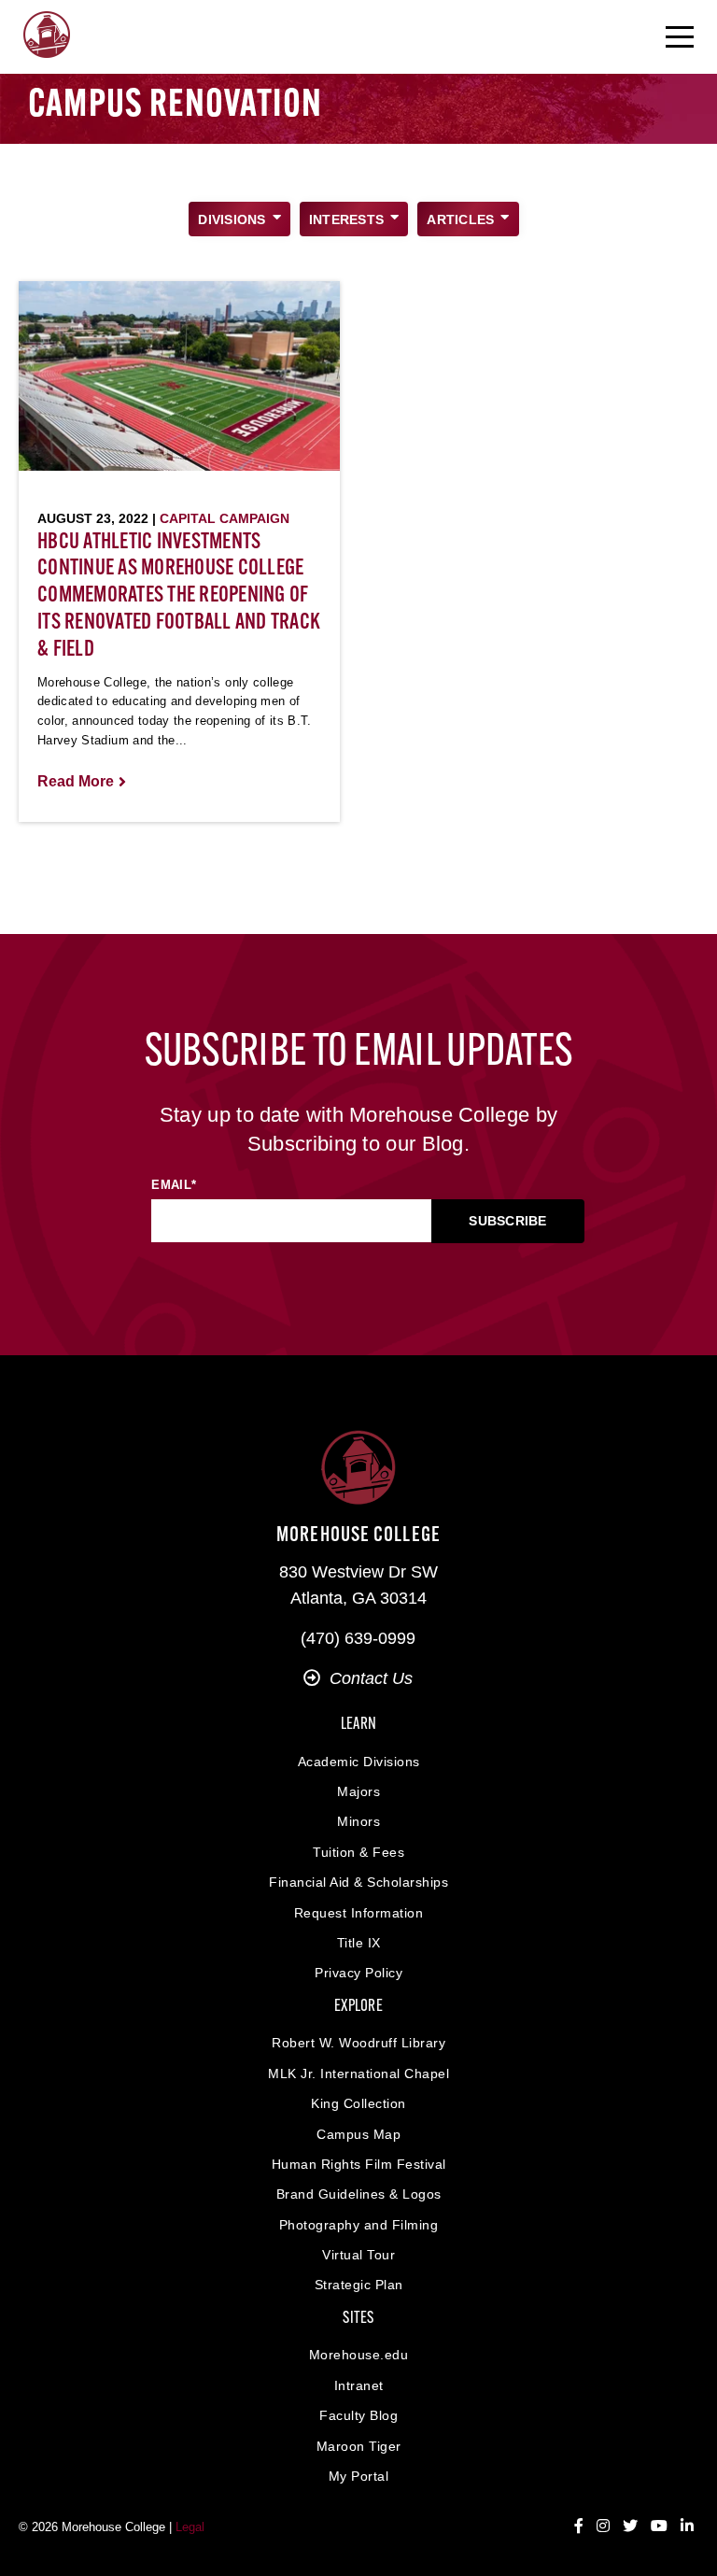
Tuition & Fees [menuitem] (358, 1852)
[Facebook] (579, 2526)
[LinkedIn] (687, 2526)
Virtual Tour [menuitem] (358, 2255)
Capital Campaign (225, 518)
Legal (190, 2527)
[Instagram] (603, 2526)
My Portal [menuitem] (359, 2476)
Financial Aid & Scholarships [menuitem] (358, 1882)
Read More (76, 781)
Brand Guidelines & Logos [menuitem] (359, 2194)
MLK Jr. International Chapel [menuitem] (358, 2074)
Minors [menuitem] (358, 1821)
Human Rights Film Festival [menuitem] (359, 2164)
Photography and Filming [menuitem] (359, 2225)
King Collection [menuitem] (358, 2103)
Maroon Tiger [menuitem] (359, 2446)
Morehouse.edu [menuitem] (359, 2355)
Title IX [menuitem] (359, 1943)
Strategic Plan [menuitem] (359, 2285)
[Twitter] (630, 2526)
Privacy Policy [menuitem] (358, 1973)
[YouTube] (659, 2526)
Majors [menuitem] (358, 1791)
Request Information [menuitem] (359, 1913)
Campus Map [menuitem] (358, 2134)
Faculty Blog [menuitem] (358, 2415)
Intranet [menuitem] (359, 2385)
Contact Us (371, 1678)
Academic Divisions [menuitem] (359, 1762)
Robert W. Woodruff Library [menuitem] (358, 2043)
